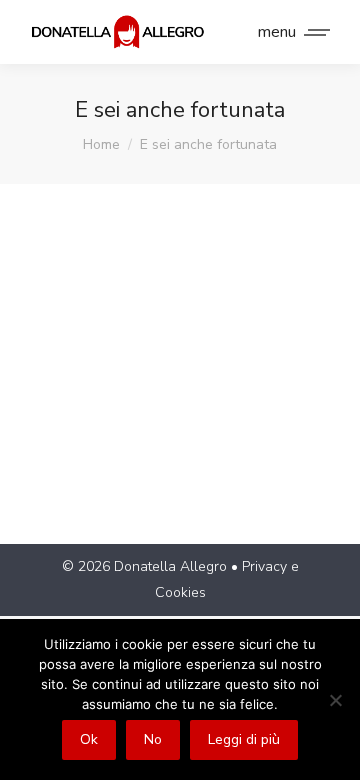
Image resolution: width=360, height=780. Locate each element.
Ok (89, 739)
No (153, 739)
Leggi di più (244, 739)
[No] (335, 700)
